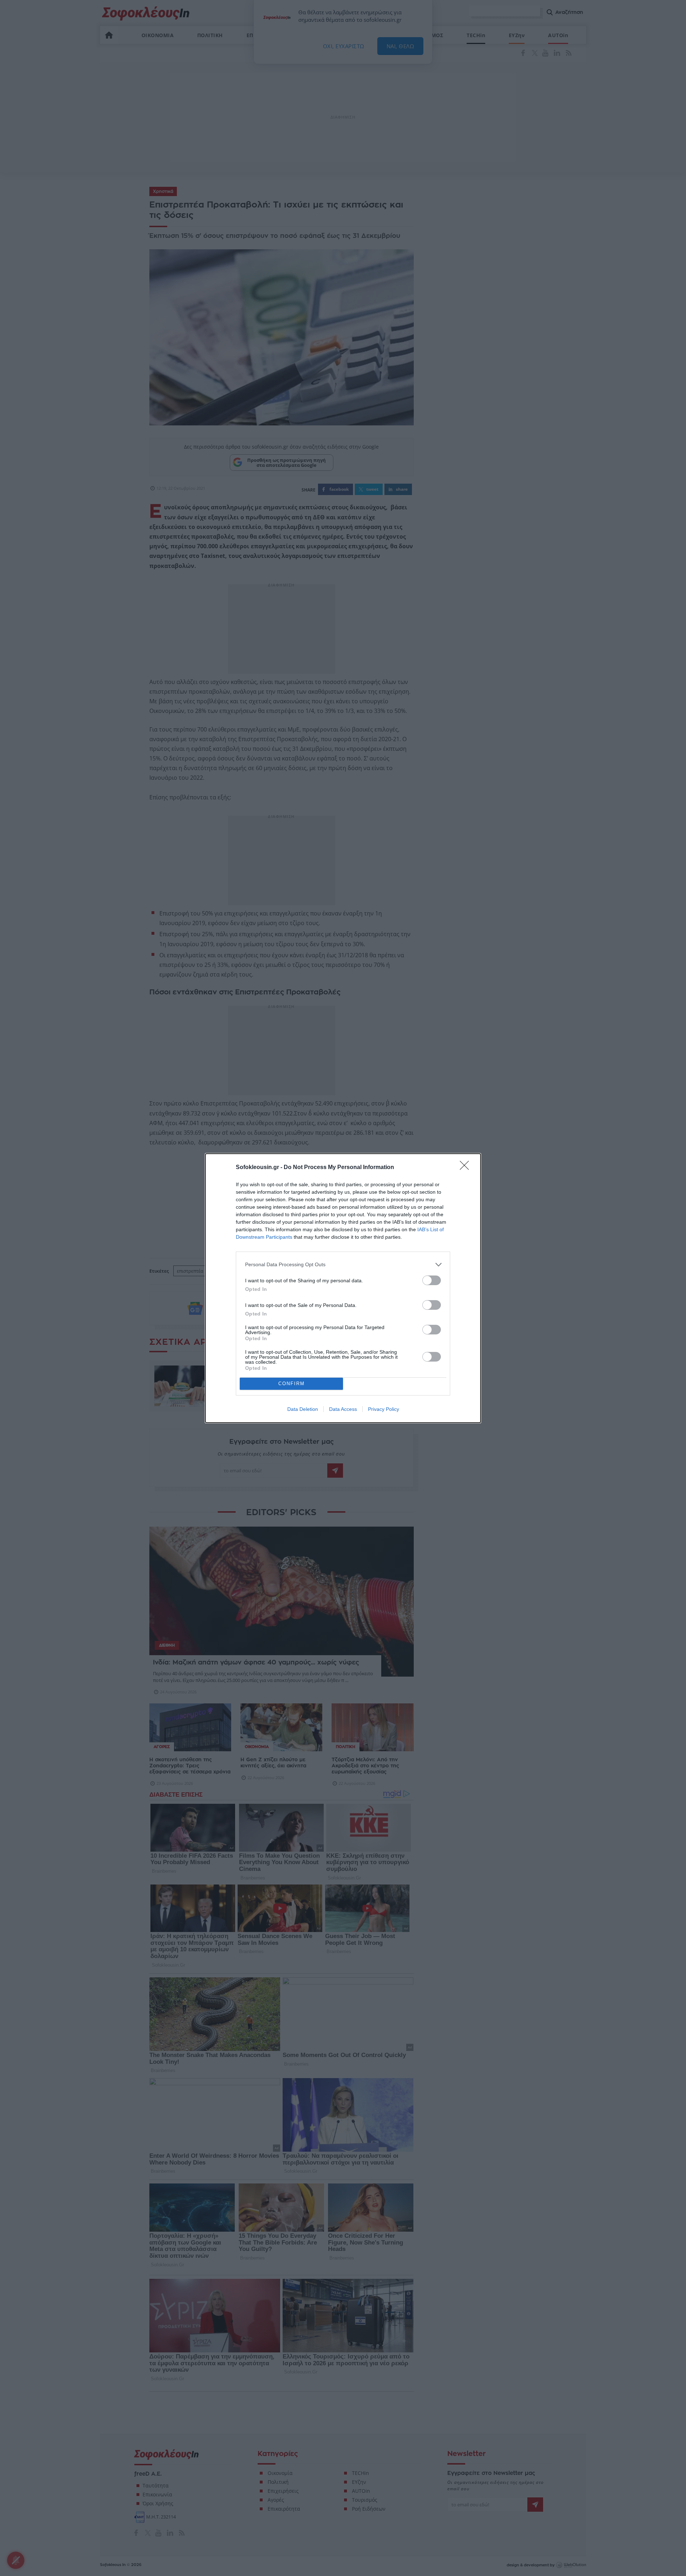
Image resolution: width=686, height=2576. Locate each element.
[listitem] (343, 1265)
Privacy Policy (384, 1409)
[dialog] (343, 1288)
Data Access (343, 1409)
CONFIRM (292, 1384)
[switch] (432, 1280)
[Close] (467, 1168)
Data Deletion (303, 1409)
